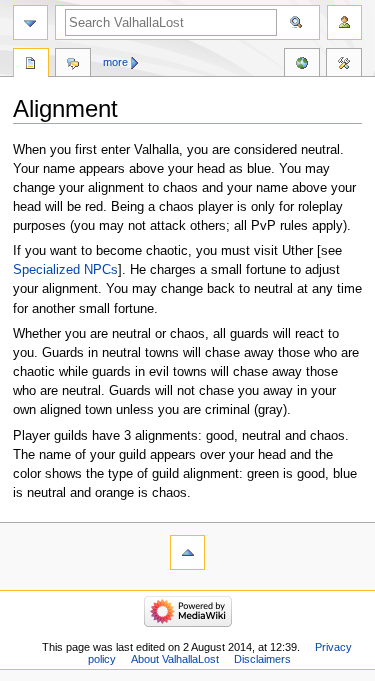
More (115, 62)
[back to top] (187, 552)
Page (31, 65)
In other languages (302, 65)
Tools (344, 65)
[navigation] (30, 22)
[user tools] (344, 22)
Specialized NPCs (65, 270)
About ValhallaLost (175, 659)
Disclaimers (262, 659)
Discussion (73, 65)
